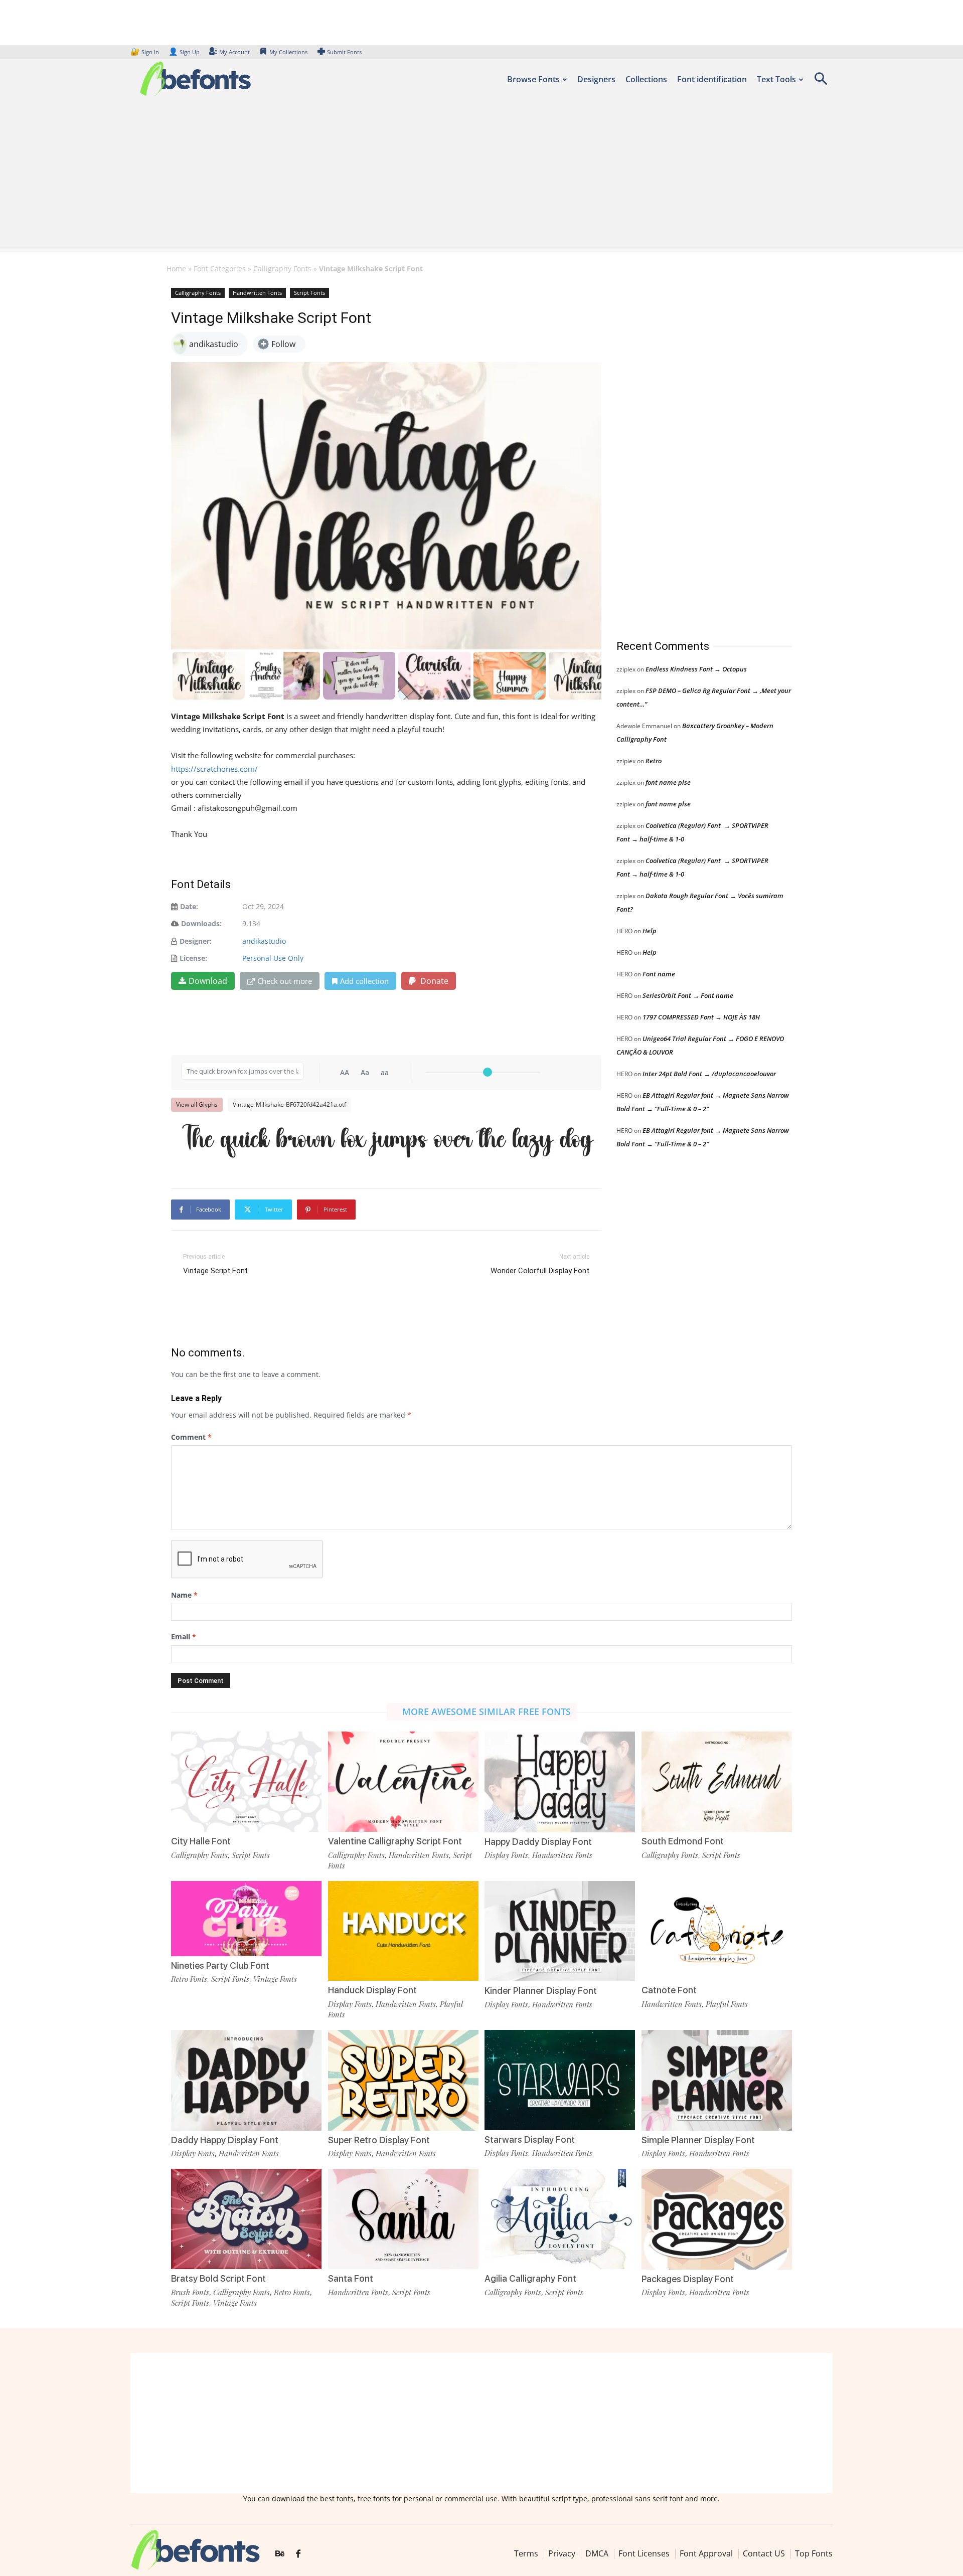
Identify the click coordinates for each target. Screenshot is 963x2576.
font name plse (668, 782)
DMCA (597, 2553)
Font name (659, 974)
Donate (433, 981)
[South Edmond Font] (717, 1781)
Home (176, 269)
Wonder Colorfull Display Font (540, 1271)
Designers (596, 79)
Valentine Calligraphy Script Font (395, 1841)
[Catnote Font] (717, 1930)
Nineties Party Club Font (220, 1965)
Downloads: (201, 923)
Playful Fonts (727, 2004)
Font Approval (706, 2553)
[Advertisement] (481, 177)
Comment (191, 1437)
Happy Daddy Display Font (538, 1842)
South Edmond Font (683, 1841)
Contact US (764, 2553)
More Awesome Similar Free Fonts (487, 1711)
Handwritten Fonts (257, 293)
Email (184, 1637)
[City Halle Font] (246, 1781)
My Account (234, 52)
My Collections (288, 52)
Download (208, 981)
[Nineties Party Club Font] (246, 1917)
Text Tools (776, 79)
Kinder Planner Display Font (541, 1991)
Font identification (712, 79)
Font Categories (220, 269)
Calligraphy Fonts (282, 269)
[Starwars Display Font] (560, 2079)
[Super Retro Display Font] (403, 2079)
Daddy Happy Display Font (225, 2140)
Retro (654, 761)
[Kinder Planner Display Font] (560, 1930)
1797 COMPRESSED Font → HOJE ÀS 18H (701, 1017)
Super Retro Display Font (379, 2140)
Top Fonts (814, 2553)
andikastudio (264, 941)
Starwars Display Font (530, 2139)
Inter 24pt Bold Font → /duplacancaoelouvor (709, 1074)
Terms (526, 2553)
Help (650, 931)
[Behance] (280, 2554)
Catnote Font (669, 1990)
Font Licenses (644, 2553)
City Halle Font (201, 1841)
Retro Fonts (189, 1979)
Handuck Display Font (372, 1990)
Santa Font (351, 2278)
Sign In (145, 52)
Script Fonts (309, 293)
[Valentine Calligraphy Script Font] (403, 1781)
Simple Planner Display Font (698, 2140)
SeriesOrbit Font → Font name (688, 995)
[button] (821, 82)
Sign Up (184, 52)
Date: (189, 906)
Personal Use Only (273, 958)
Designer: (196, 941)
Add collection (364, 981)
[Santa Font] (403, 2218)
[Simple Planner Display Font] (717, 2079)
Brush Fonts (190, 2292)
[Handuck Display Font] (403, 1930)
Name (184, 1595)
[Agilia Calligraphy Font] (560, 2218)
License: (193, 958)
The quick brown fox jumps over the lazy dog (387, 1142)
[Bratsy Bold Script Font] (246, 2218)
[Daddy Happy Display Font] (246, 2079)
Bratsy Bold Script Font (218, 2278)
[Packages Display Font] (717, 2218)
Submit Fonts (344, 52)
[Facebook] (298, 2554)
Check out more (285, 981)
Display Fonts (506, 1855)
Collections (646, 79)
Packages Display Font (688, 2279)
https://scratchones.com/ (214, 769)
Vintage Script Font (215, 1271)
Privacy (562, 2553)
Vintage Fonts (275, 1979)
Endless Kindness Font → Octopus (696, 669)
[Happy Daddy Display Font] (560, 1781)
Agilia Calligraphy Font (530, 2278)
